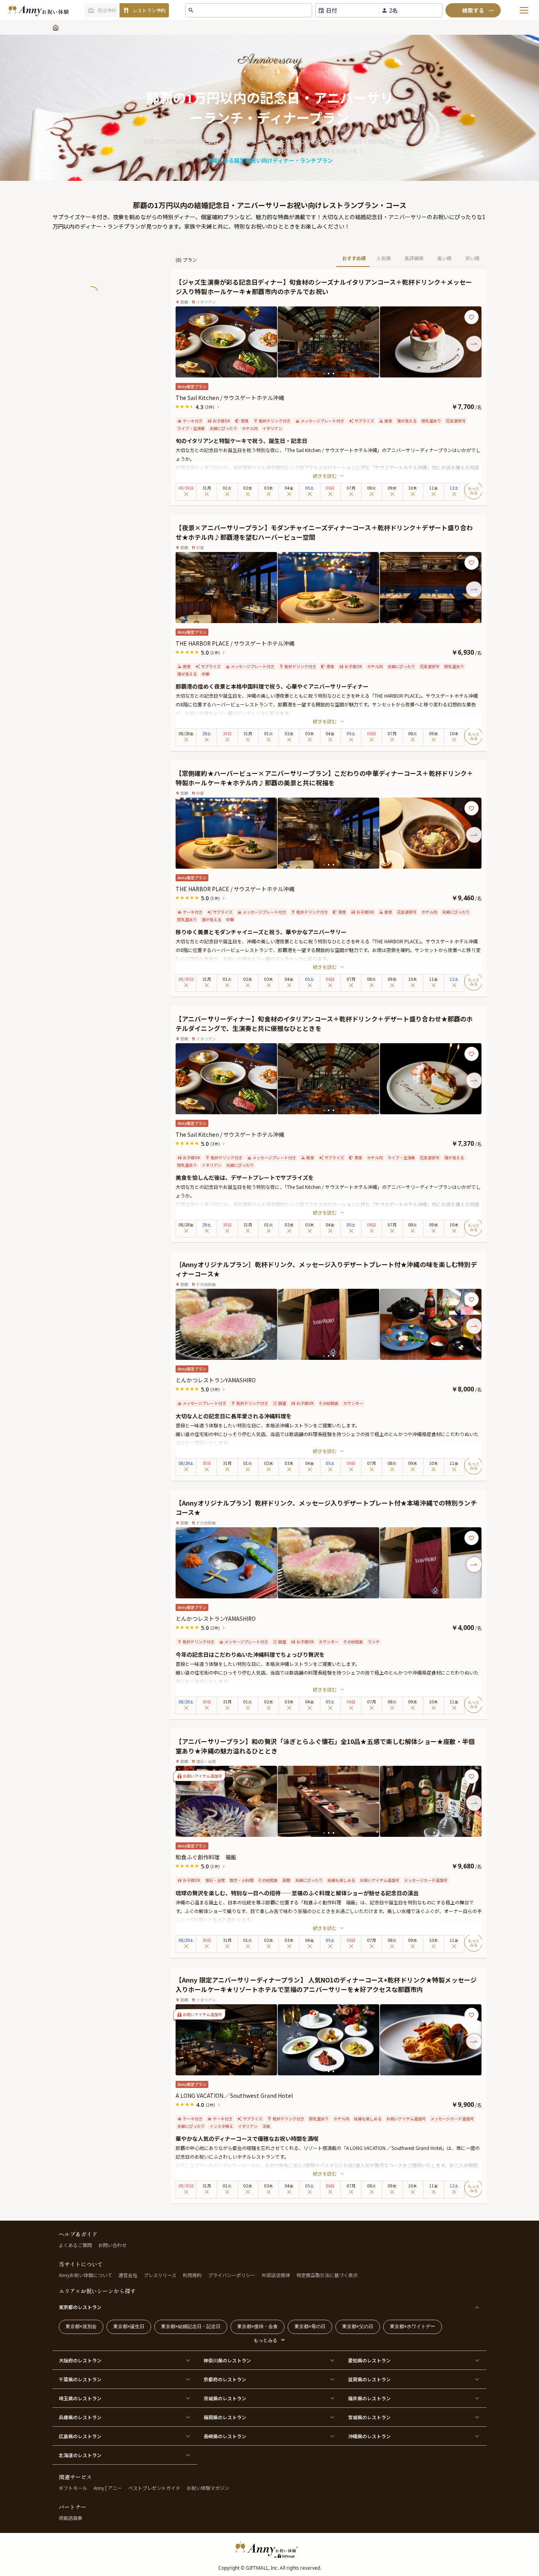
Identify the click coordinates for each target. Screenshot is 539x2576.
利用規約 (192, 2275)
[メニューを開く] (524, 10)
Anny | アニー (108, 2488)
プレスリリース (160, 2275)
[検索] (473, 10)
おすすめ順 (354, 258)
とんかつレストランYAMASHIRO (216, 1380)
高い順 (444, 258)
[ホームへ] (38, 10)
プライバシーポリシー (232, 2275)
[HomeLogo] (269, 2550)
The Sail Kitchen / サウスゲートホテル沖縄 (230, 398)
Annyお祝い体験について (85, 2275)
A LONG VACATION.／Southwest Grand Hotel (234, 2095)
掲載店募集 (71, 2518)
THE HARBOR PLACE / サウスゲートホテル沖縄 (235, 643)
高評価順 (414, 258)
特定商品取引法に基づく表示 (327, 2275)
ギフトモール (73, 2488)
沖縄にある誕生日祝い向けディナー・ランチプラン (270, 160)
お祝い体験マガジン (208, 2488)
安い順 (472, 258)
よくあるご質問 (75, 2245)
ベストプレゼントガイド (154, 2488)
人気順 (384, 258)
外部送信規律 (276, 2275)
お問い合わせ (112, 2245)
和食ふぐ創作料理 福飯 (206, 1857)
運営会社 (128, 2275)
